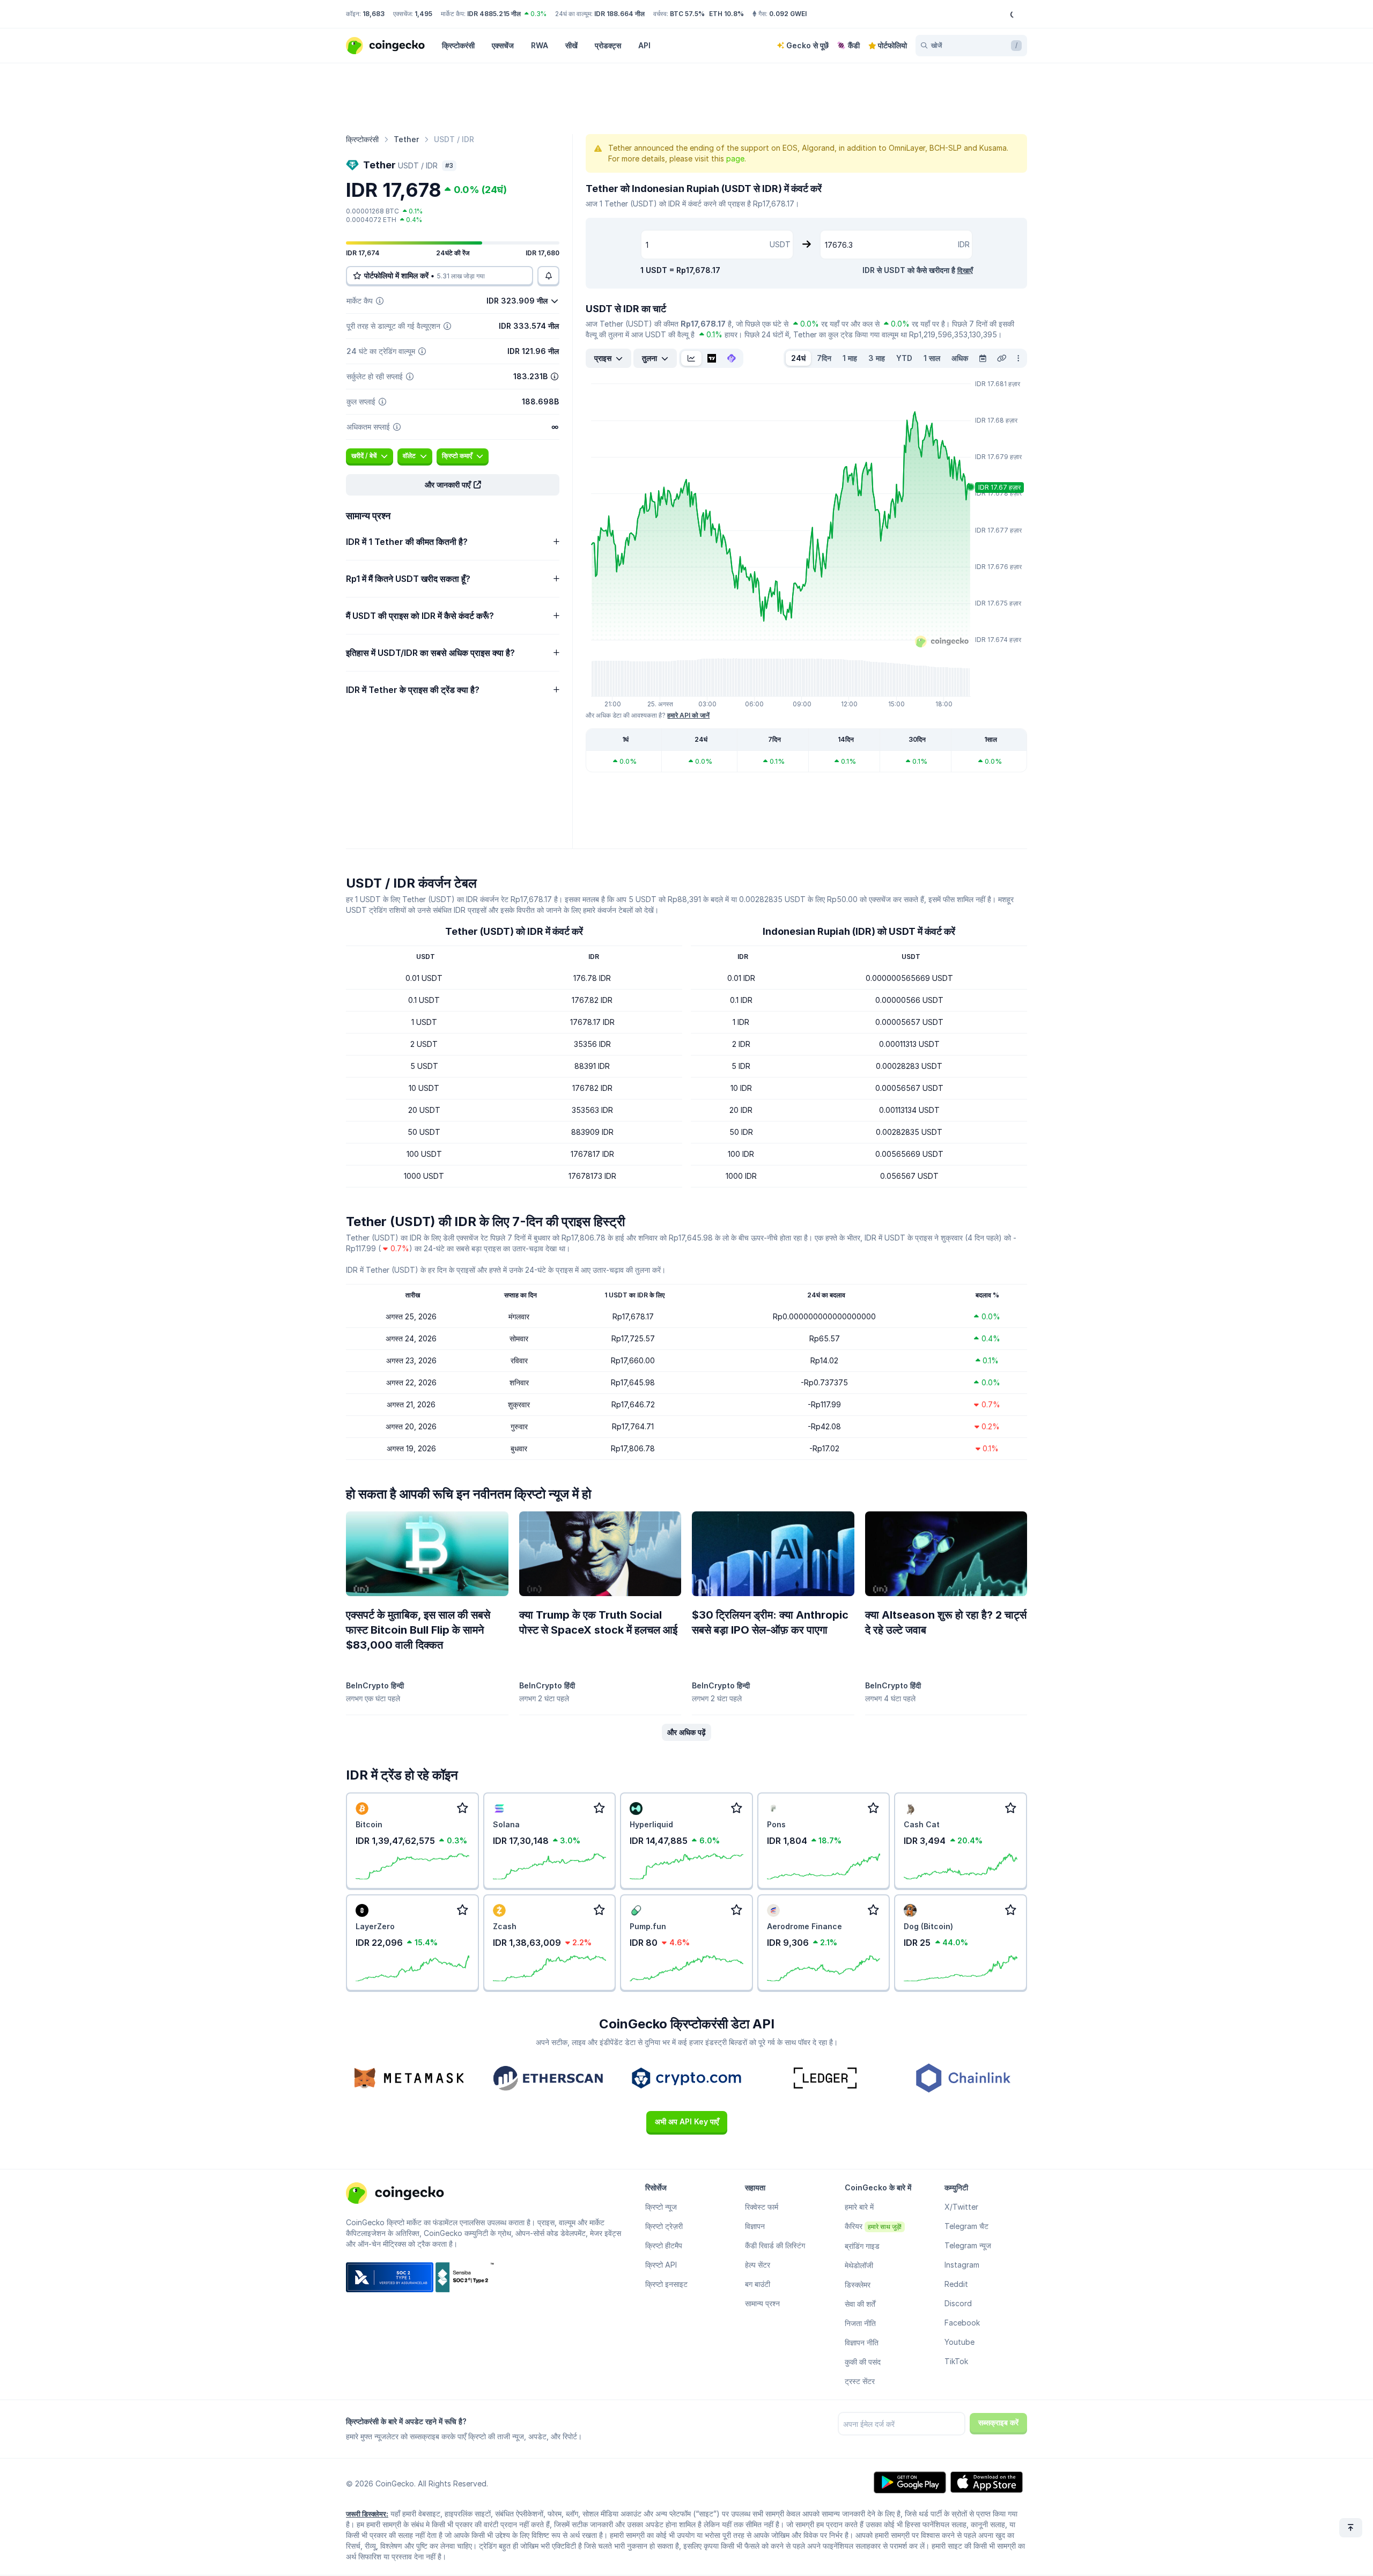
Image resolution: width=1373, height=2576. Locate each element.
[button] (453, 485)
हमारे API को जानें (688, 715)
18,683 (374, 14)
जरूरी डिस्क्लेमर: (367, 2514)
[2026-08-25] (983, 358)
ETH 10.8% (726, 14)
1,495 (423, 14)
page (735, 158)
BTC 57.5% (687, 14)
